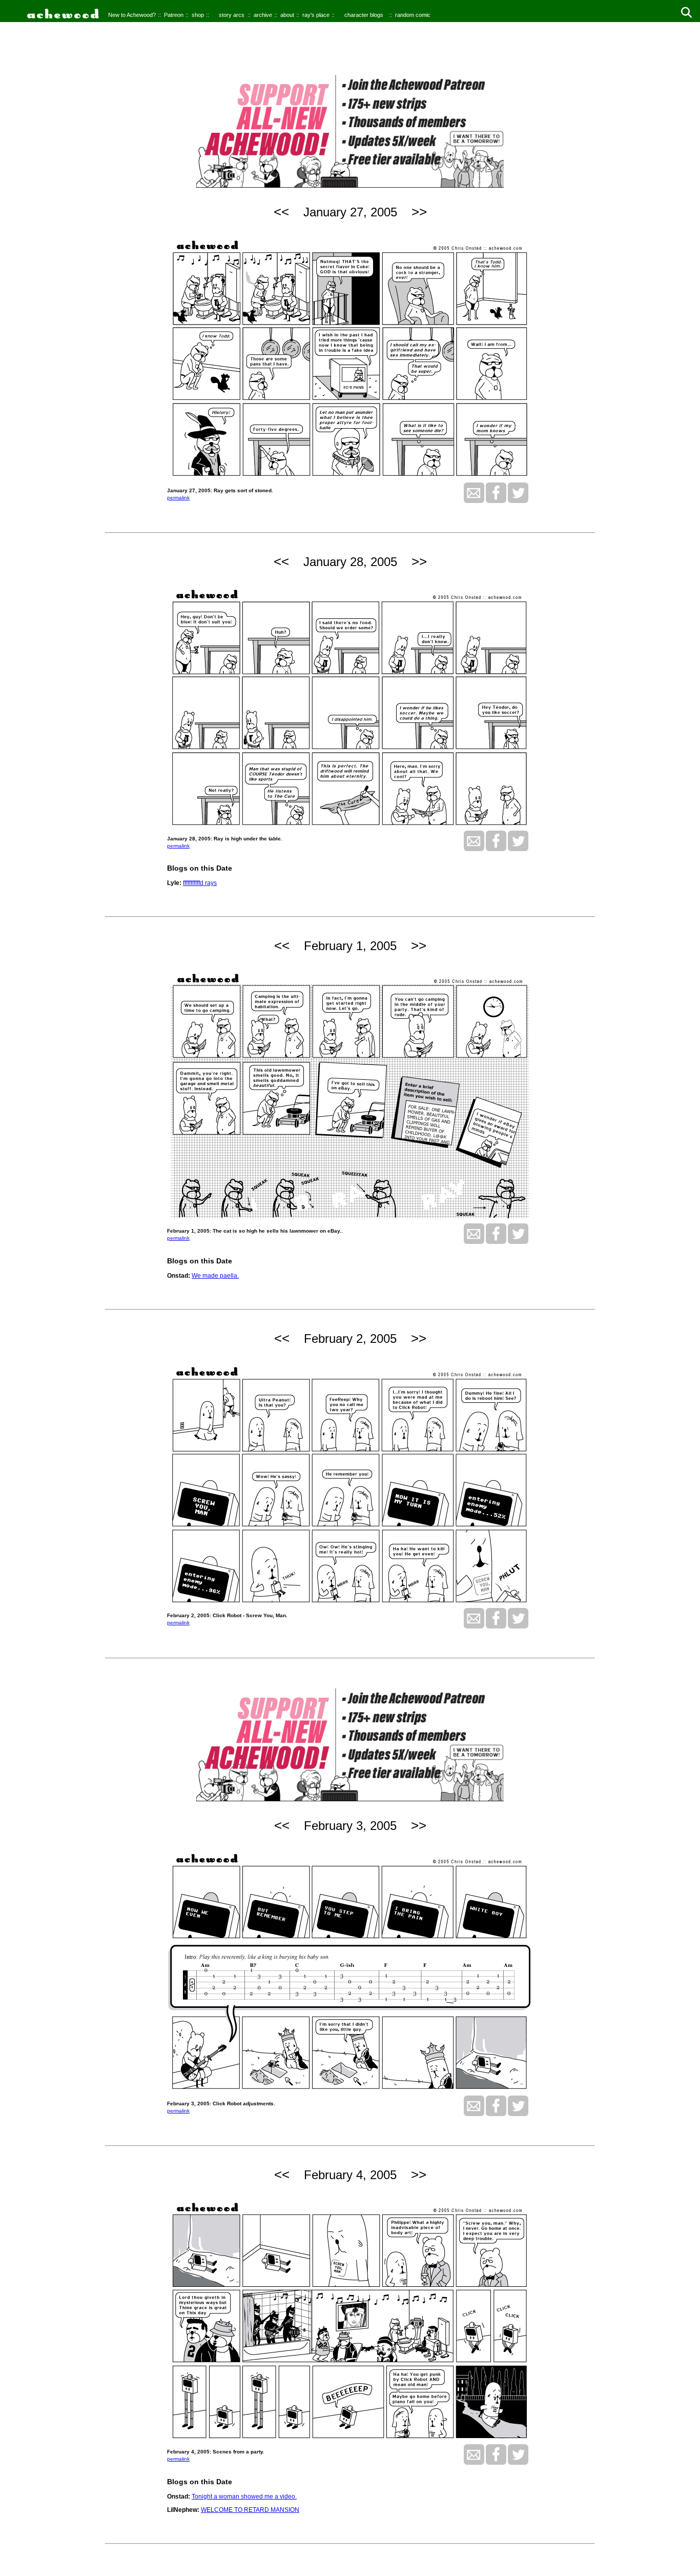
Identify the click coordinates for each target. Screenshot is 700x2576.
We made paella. (215, 1276)
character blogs (364, 15)
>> (419, 212)
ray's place (316, 15)
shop (198, 15)
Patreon (174, 15)
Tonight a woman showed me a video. (244, 2497)
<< (281, 212)
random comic (413, 15)
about (287, 15)
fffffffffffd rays (200, 883)
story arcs (232, 15)
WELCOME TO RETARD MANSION (250, 2510)
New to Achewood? (132, 15)
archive (263, 15)
